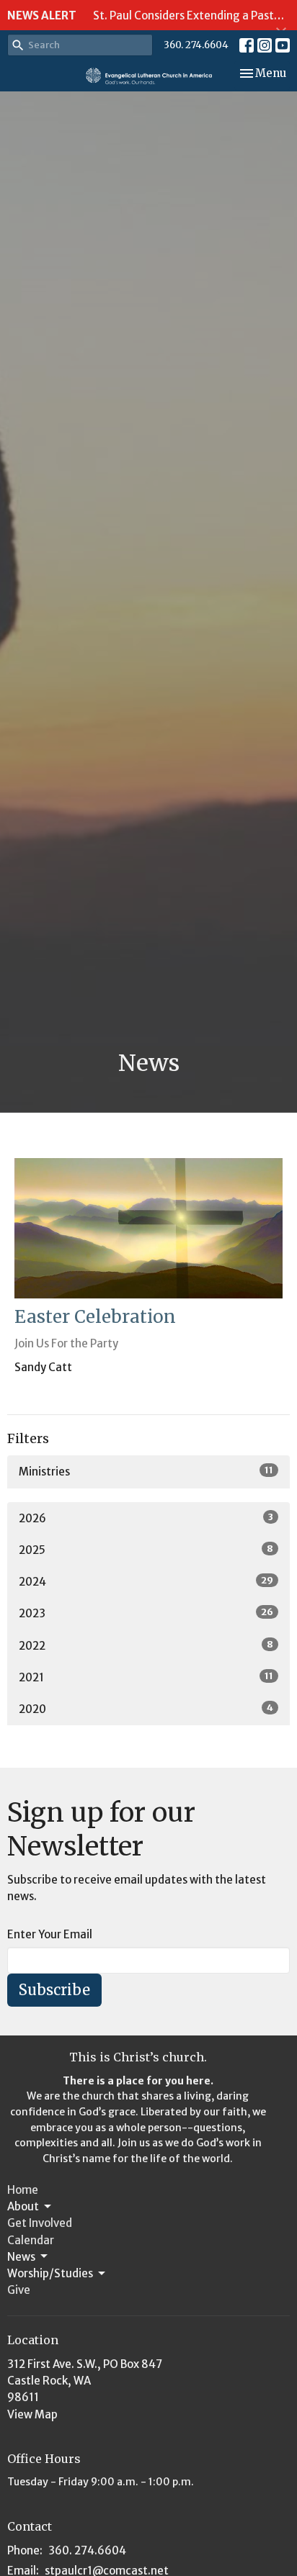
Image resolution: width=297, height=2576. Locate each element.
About (23, 2206)
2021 (146, 1677)
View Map (32, 2414)
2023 (146, 1613)
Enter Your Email (50, 1934)
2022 (146, 1645)
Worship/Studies (50, 2273)
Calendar (31, 2240)
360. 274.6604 (196, 45)
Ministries (146, 1471)
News (21, 2257)
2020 (146, 1709)
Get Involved (40, 2223)
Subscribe (54, 1990)
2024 (146, 1581)
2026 (146, 1518)
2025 (146, 1550)
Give (19, 2290)
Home (23, 2190)
